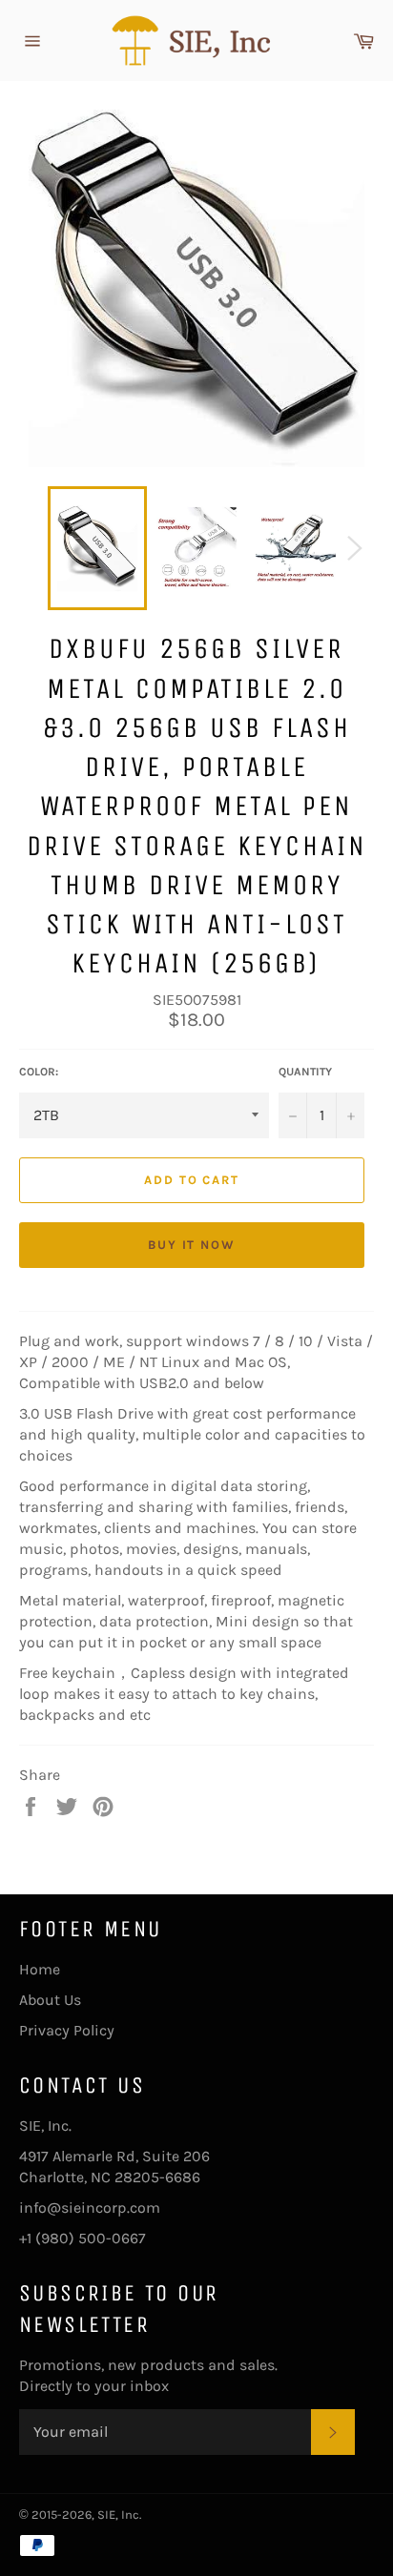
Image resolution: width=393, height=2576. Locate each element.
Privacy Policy (67, 2030)
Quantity (305, 1072)
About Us (50, 2000)
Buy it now (192, 1245)
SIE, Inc (118, 2515)
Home (40, 1969)
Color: (39, 1072)
